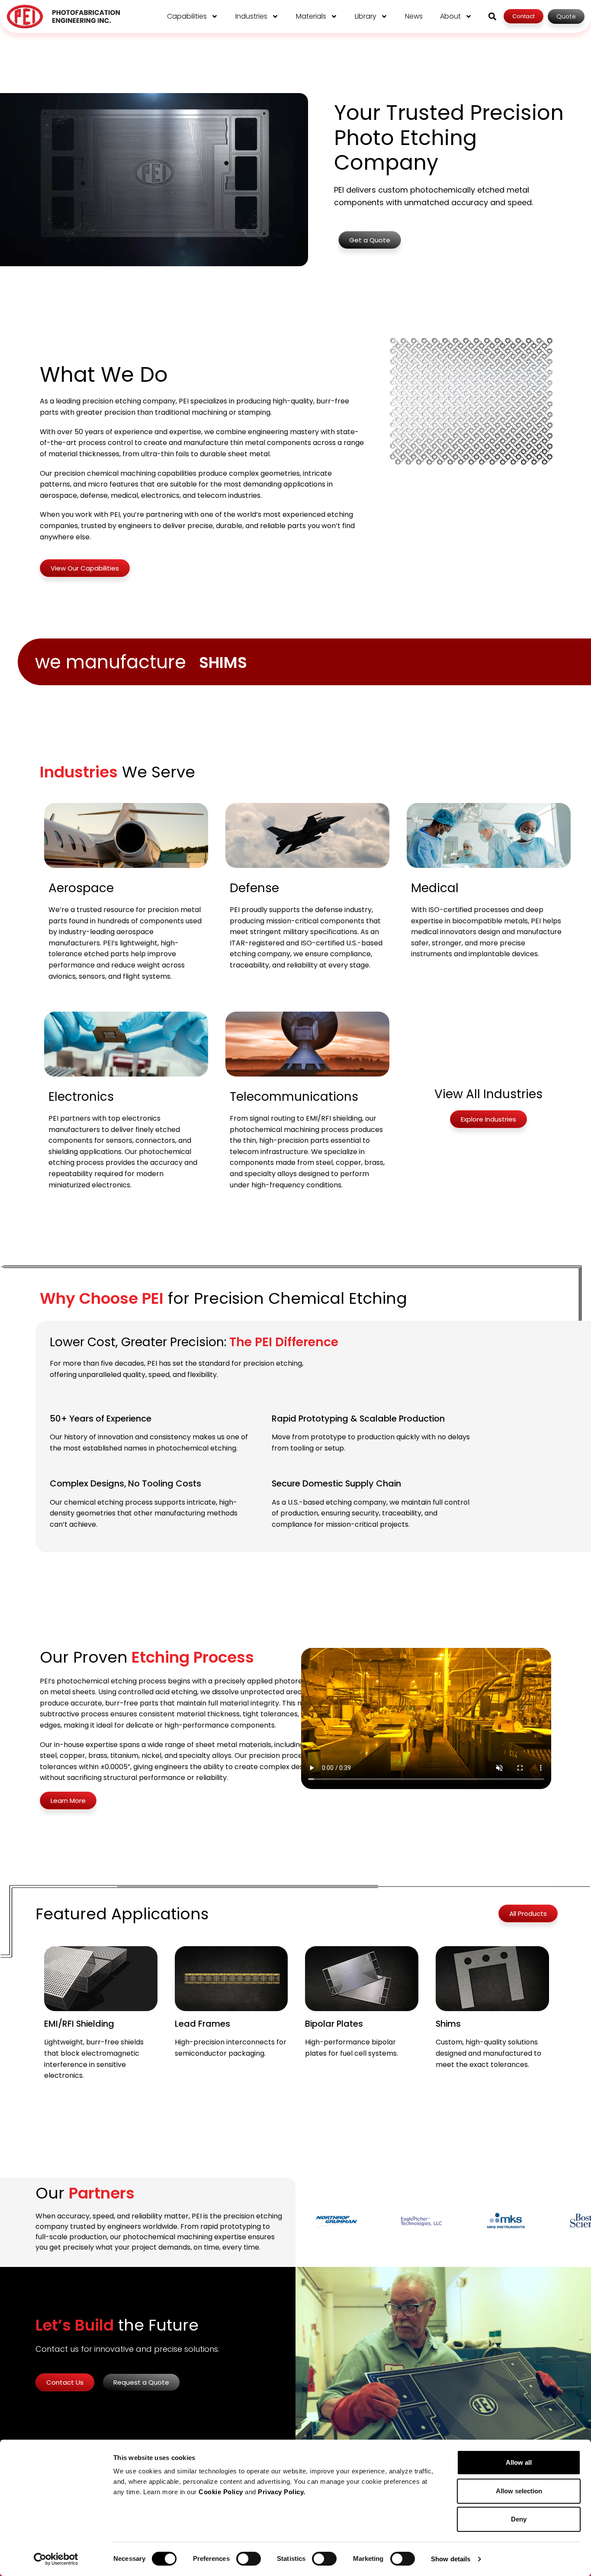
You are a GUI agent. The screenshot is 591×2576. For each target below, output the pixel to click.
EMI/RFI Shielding (79, 2024)
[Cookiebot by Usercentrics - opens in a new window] (56, 2559)
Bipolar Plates (334, 2024)
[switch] (249, 2559)
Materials (311, 16)
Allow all (519, 2462)
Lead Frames (202, 2024)
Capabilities (187, 16)
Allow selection (519, 2491)
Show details (451, 2559)
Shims (448, 2024)
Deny (519, 2519)
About (450, 16)
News (414, 16)
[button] (492, 16)
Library (366, 16)
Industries (251, 16)
